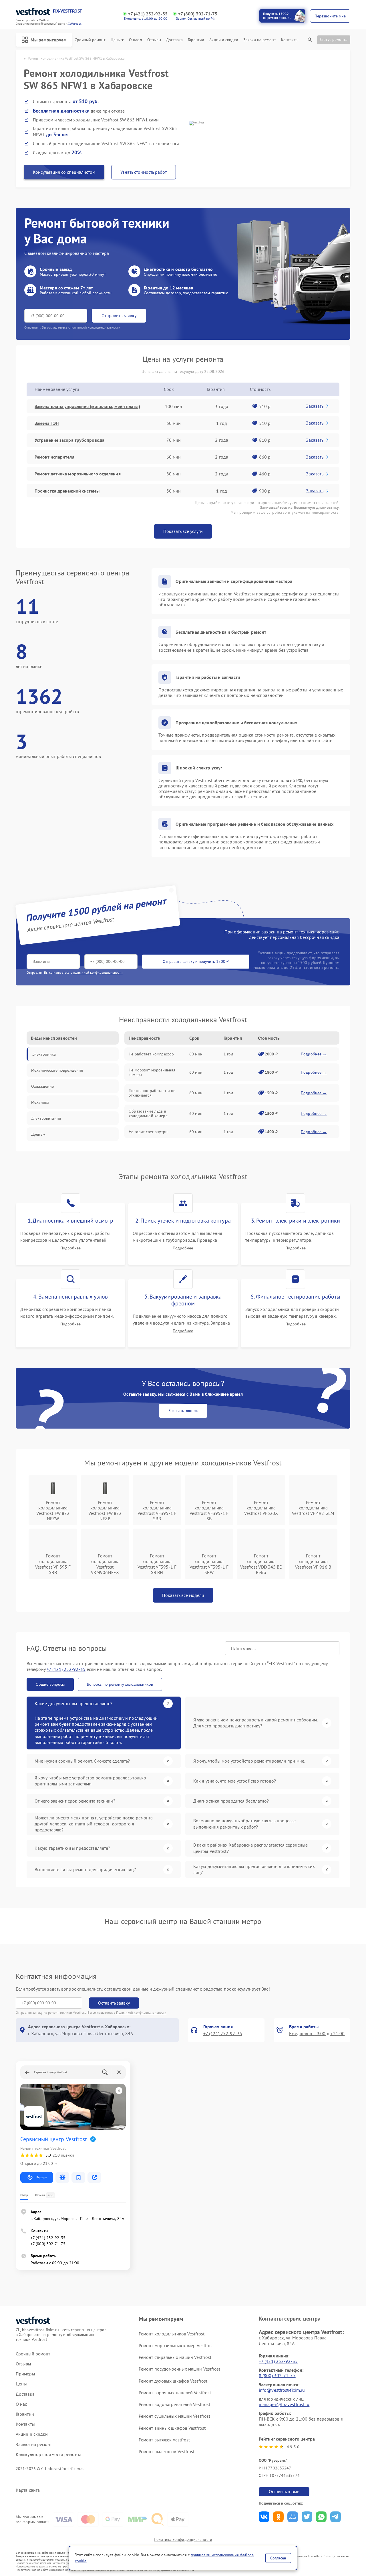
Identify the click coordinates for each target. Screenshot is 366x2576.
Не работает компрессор (151, 1054)
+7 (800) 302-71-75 (198, 14)
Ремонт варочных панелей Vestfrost (175, 2393)
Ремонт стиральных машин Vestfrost (175, 2357)
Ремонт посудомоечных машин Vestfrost (180, 2369)
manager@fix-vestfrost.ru (284, 2404)
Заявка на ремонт (260, 40)
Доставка (174, 40)
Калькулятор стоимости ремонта (49, 2454)
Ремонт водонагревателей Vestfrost (174, 2404)
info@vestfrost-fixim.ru (282, 2390)
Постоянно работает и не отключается (152, 1093)
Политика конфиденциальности (183, 2539)
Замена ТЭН (47, 423)
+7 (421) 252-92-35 (148, 14)
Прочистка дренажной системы (67, 491)
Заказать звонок (183, 1411)
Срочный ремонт (90, 40)
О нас (134, 40)
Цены (116, 40)
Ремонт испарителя (54, 457)
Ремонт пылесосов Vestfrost (167, 2451)
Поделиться (264, 2517)
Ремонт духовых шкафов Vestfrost (173, 2381)
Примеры (25, 2374)
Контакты (290, 40)
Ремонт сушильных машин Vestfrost (174, 2416)
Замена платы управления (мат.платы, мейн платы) (87, 406)
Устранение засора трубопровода (69, 440)
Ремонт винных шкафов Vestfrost (172, 2428)
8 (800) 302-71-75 (277, 2375)
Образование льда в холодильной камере (148, 1113)
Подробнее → (314, 1054)
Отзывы (154, 40)
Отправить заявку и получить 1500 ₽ (196, 961)
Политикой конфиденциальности (141, 2012)
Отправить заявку (119, 315)
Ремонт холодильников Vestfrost (172, 2334)
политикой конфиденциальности (98, 972)
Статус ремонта (334, 39)
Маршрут (41, 2177)
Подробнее (70, 1248)
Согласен (278, 2558)
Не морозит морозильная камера (152, 1072)
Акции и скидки (224, 40)
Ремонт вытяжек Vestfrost (164, 2440)
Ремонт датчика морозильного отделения (78, 474)
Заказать (315, 406)
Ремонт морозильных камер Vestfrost (176, 2345)
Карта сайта (28, 2490)
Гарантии (196, 40)
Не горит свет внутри (148, 1132)
